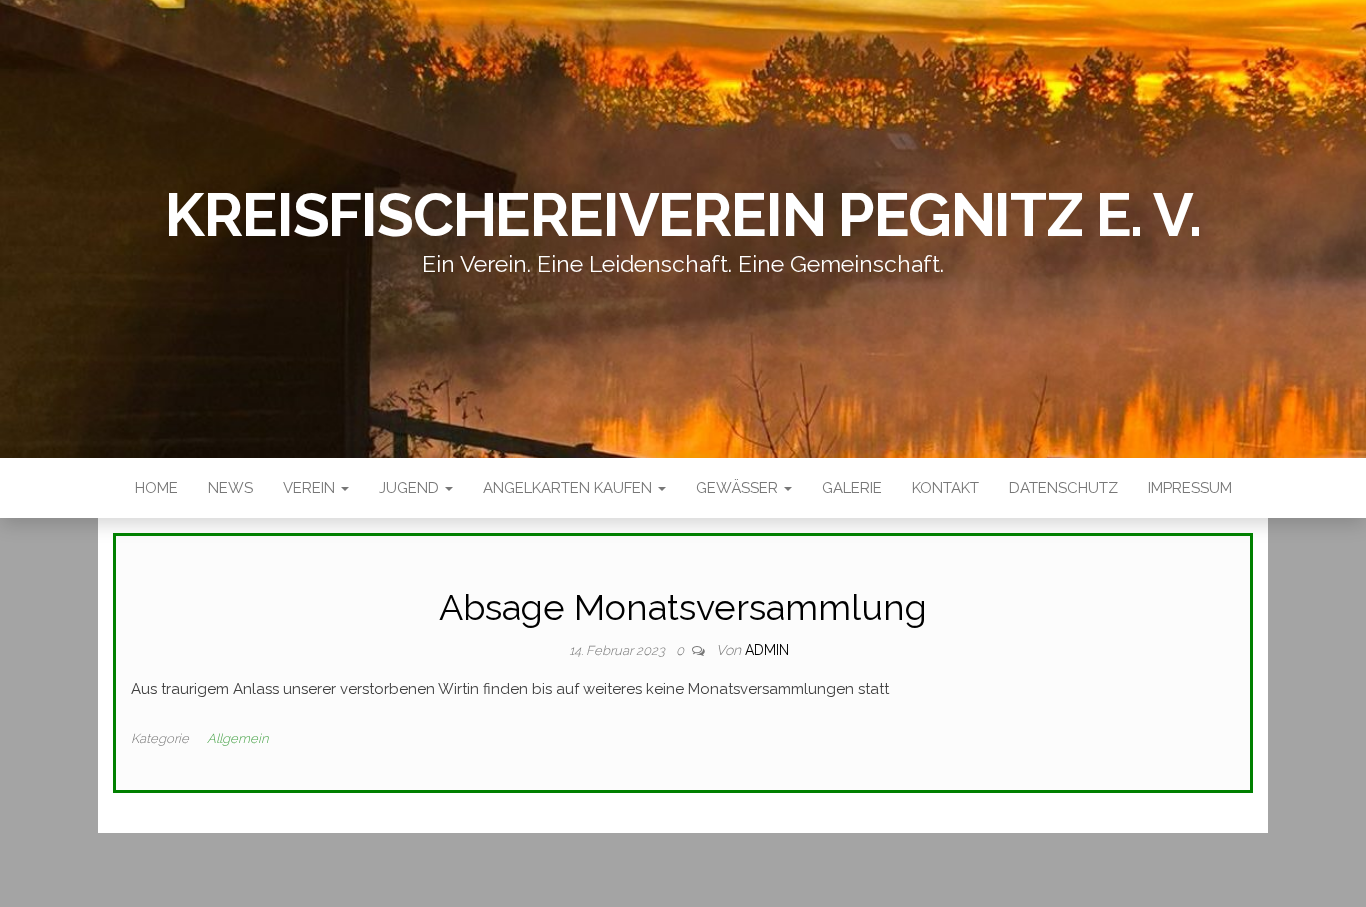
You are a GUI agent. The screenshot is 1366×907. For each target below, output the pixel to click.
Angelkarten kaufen (569, 488)
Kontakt (945, 488)
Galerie (852, 488)
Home (156, 488)
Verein (311, 488)
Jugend (411, 488)
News (230, 488)
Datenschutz (1063, 488)
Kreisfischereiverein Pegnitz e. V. (682, 215)
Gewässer (739, 488)
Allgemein (237, 738)
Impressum (1190, 488)
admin (767, 650)
